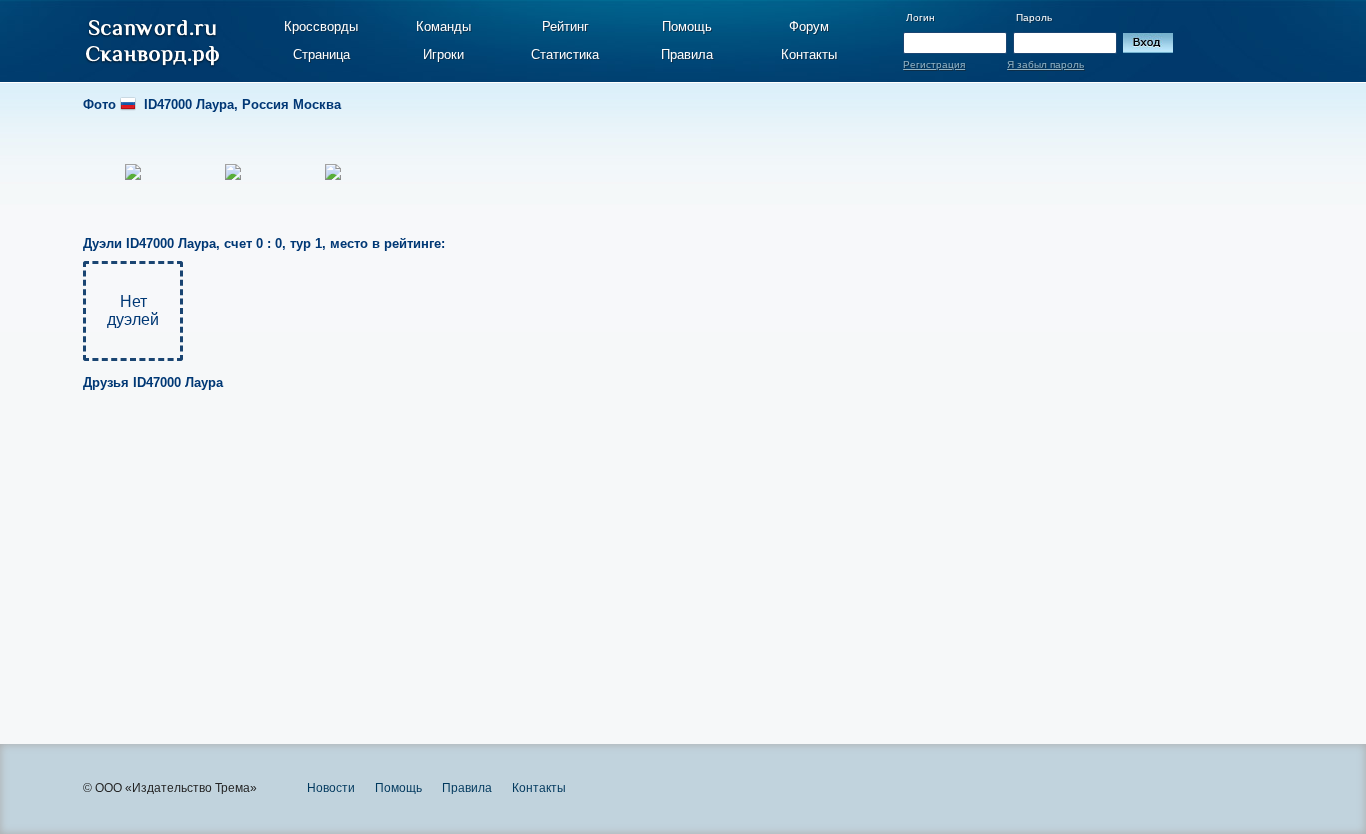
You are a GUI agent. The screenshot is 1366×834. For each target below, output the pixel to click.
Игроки (443, 54)
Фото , (212, 104)
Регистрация (934, 64)
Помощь (687, 26)
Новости (331, 788)
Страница (321, 54)
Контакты (809, 54)
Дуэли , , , (264, 243)
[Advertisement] (635, 554)
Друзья (153, 382)
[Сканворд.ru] (152, 43)
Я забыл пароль (1045, 64)
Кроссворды (321, 26)
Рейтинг (565, 26)
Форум (809, 26)
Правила (687, 54)
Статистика (565, 54)
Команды (443, 26)
